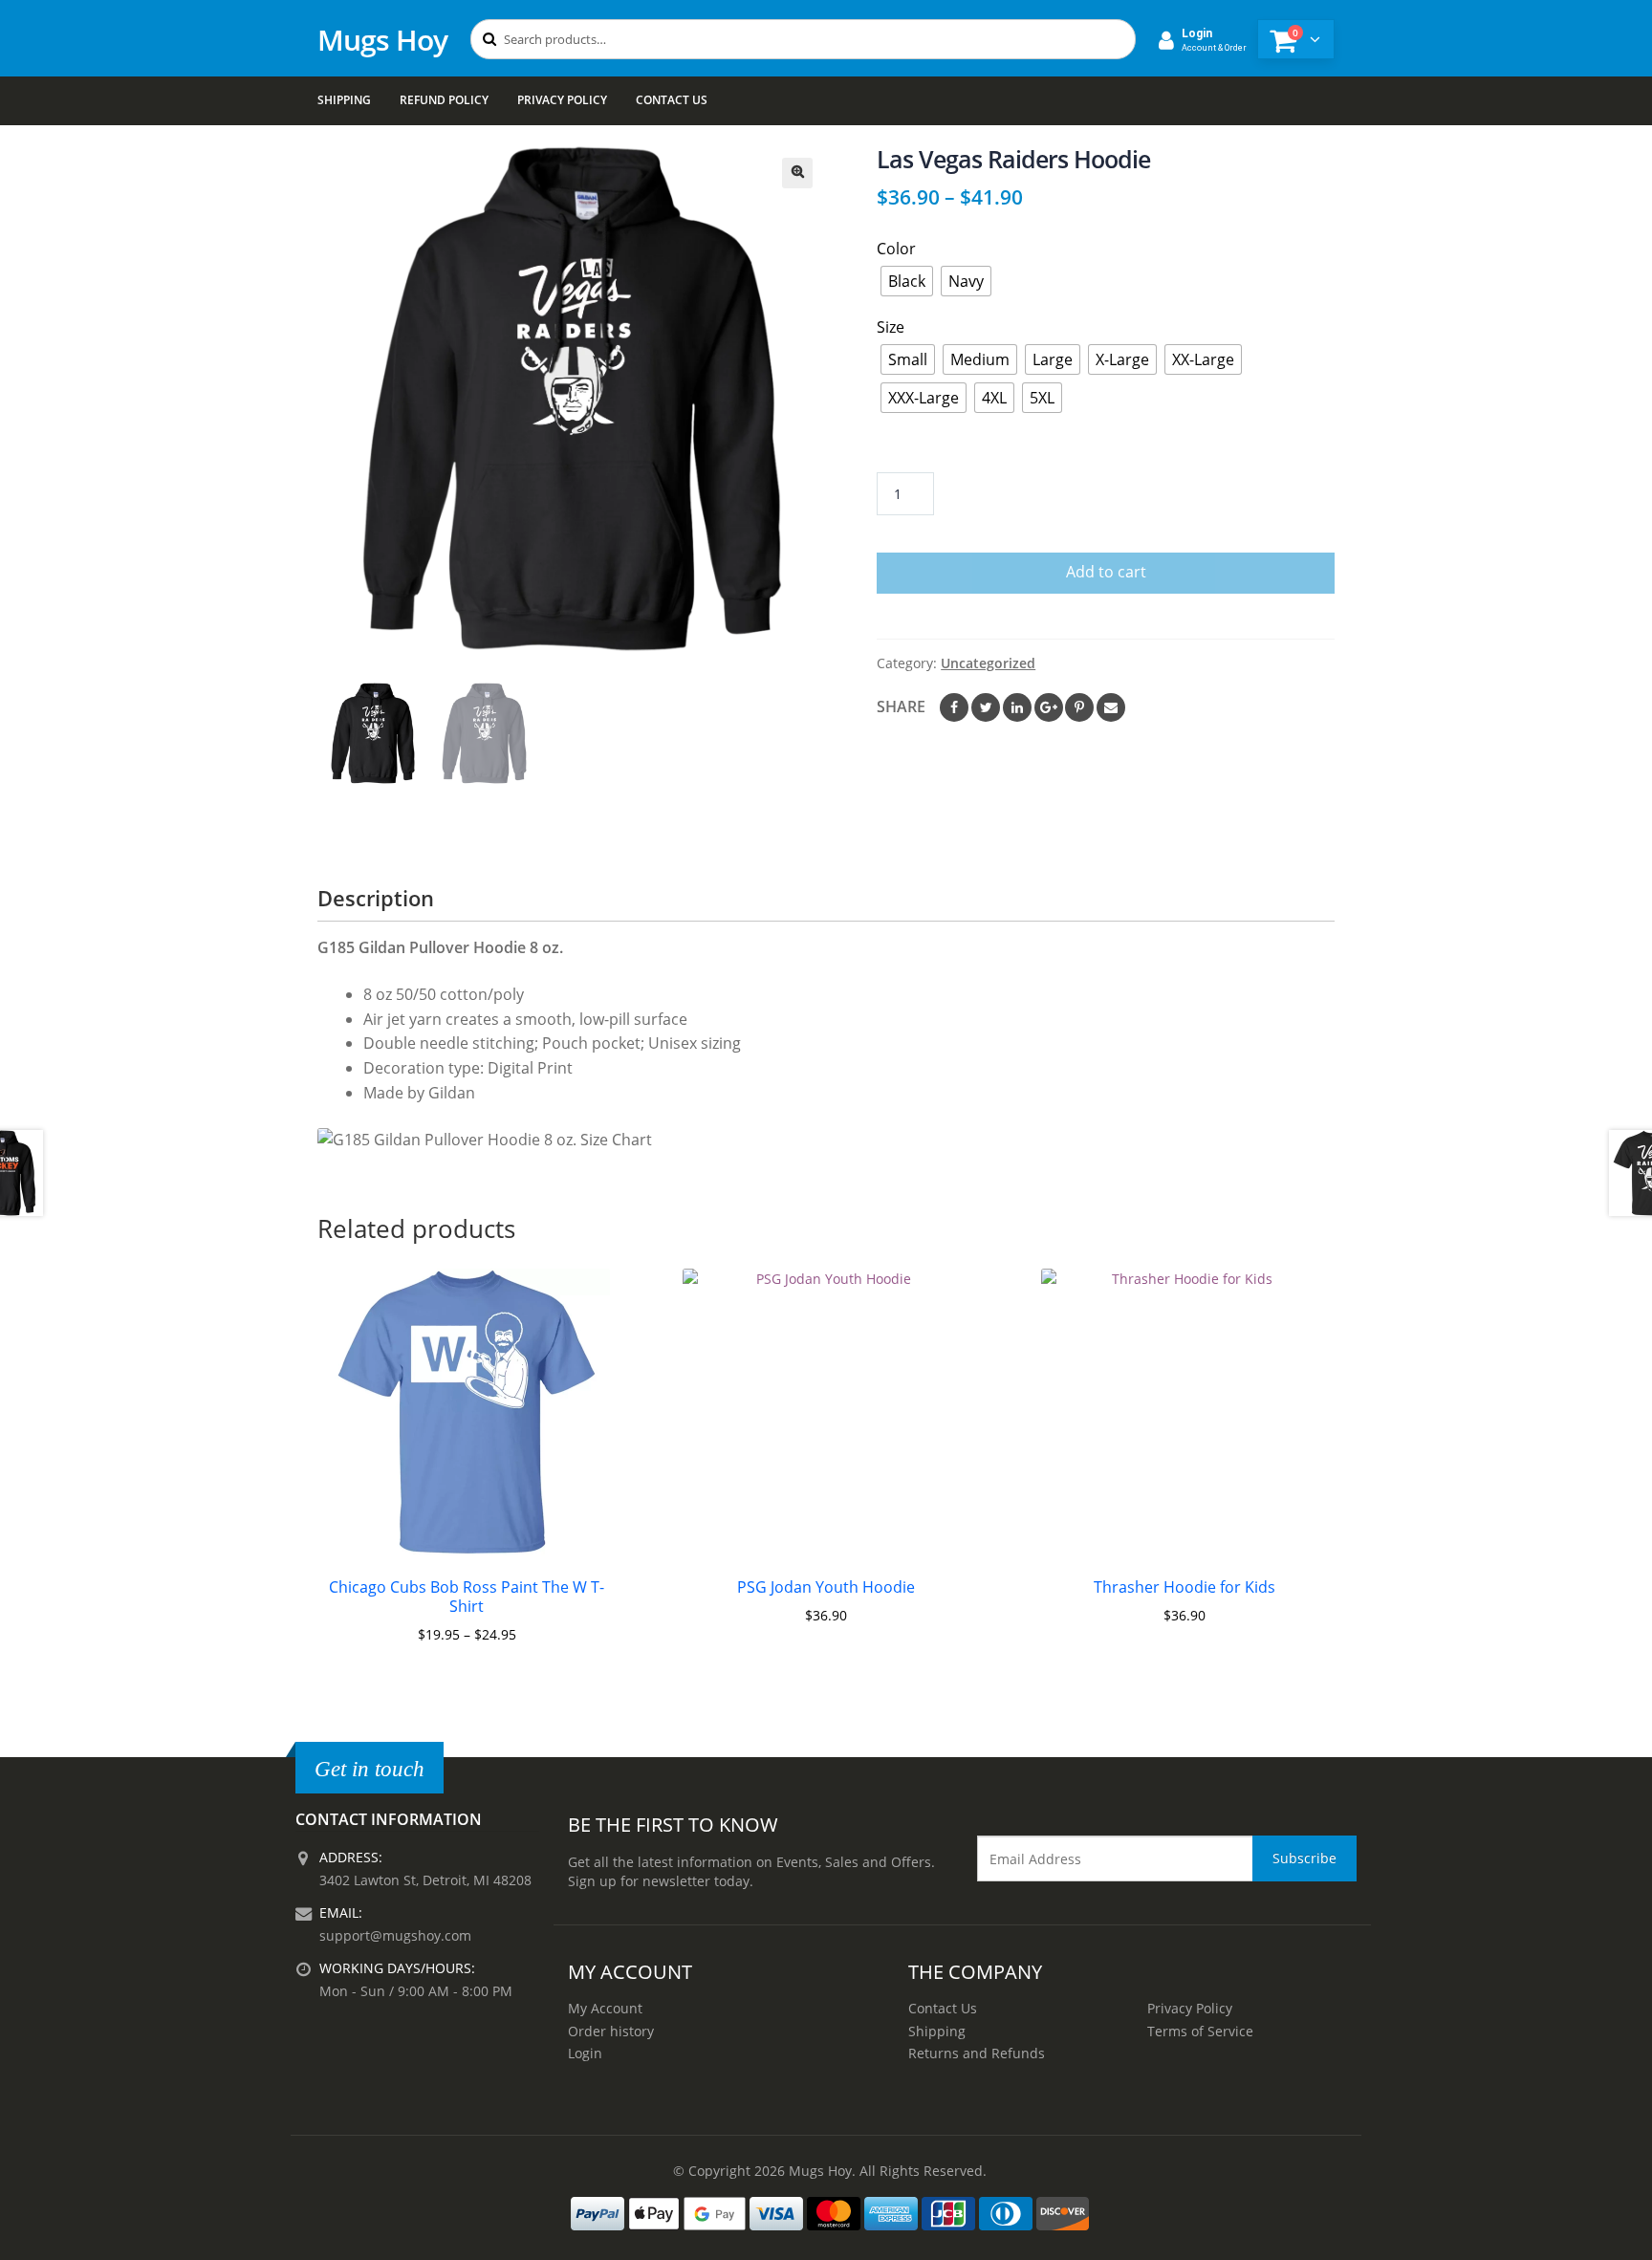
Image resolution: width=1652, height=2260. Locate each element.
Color (896, 249)
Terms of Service (1200, 2031)
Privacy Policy (562, 100)
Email (1111, 707)
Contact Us (672, 100)
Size (891, 327)
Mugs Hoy (382, 40)
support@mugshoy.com (395, 1935)
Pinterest (1079, 707)
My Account (605, 2008)
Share (901, 706)
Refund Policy (444, 100)
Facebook (954, 707)
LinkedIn (1017, 707)
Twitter (986, 707)
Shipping (344, 100)
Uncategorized (988, 663)
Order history (611, 2031)
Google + (1049, 707)
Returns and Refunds (977, 2053)
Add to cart (1106, 572)
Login (585, 2053)
